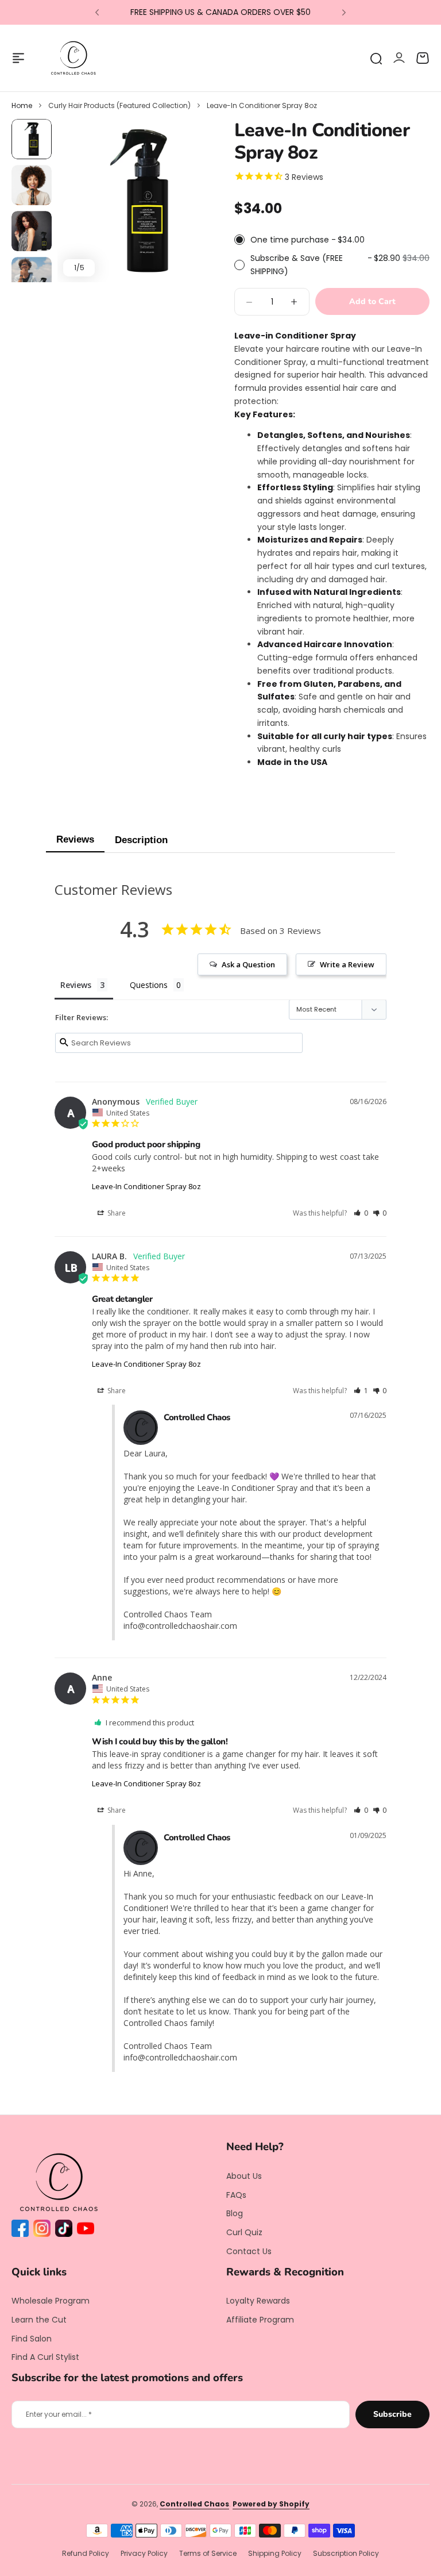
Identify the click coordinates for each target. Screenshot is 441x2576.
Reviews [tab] (76, 985)
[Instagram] (44, 2231)
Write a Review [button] (347, 964)
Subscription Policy (346, 2553)
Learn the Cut (39, 2320)
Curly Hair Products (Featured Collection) (119, 105)
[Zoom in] (139, 201)
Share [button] (116, 1213)
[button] (97, 13)
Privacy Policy (144, 2553)
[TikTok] (66, 2231)
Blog (235, 2213)
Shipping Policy (275, 2553)
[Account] (399, 58)
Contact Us (249, 2251)
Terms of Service (208, 2553)
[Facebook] (22, 2231)
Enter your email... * (59, 2414)
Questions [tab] (149, 985)
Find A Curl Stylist (45, 2357)
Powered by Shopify (271, 2504)
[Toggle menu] (18, 58)
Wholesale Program (51, 2301)
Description (141, 840)
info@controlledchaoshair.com (180, 1626)
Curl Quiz (244, 2232)
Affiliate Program (260, 2320)
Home (22, 105)
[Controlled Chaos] (73, 58)
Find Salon (32, 2339)
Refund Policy (86, 2553)
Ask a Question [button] (248, 964)
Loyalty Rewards (258, 2301)
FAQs (236, 2195)
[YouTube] (88, 2231)
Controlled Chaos (194, 2504)
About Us (244, 2176)
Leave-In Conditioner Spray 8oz (146, 1186)
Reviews (75, 839)
